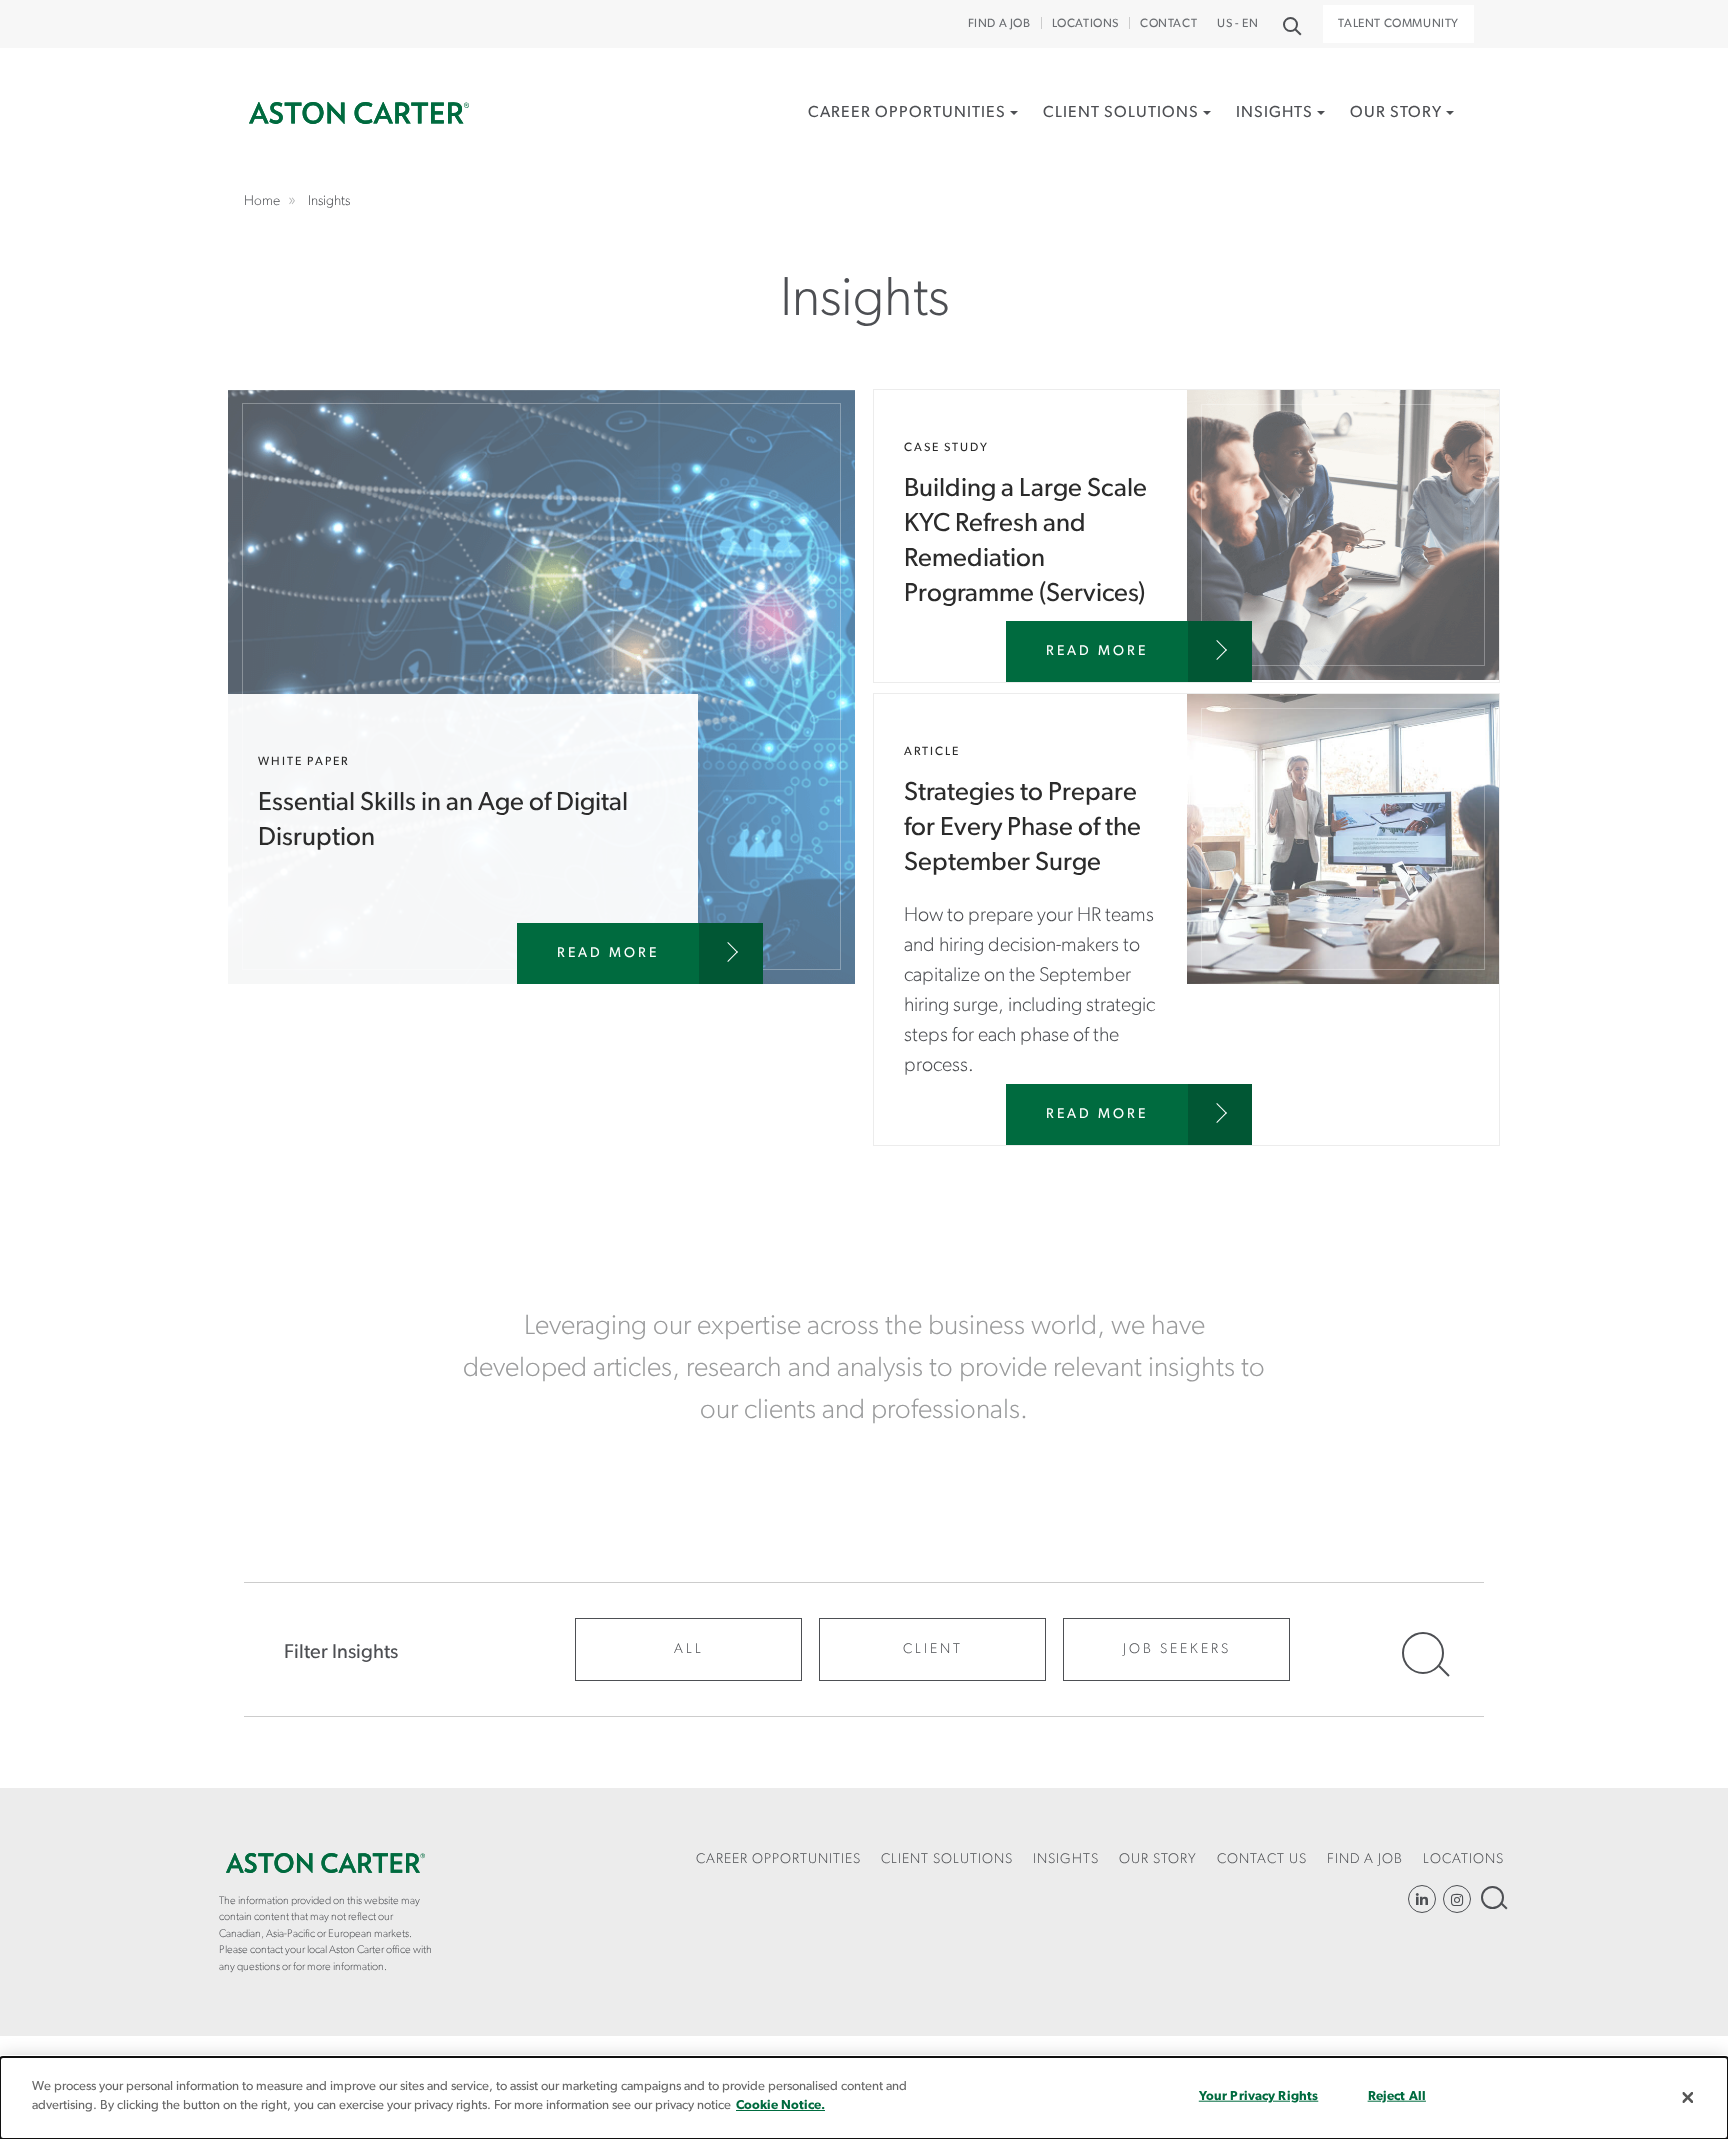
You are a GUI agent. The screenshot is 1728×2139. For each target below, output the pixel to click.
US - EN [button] (1237, 24)
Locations (1085, 24)
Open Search (1423, 1653)
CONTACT (1168, 24)
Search (1492, 1897)
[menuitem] (913, 134)
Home (359, 113)
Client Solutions (1121, 113)
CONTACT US (1262, 1859)
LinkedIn (1422, 1899)
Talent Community (1398, 24)
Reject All (1397, 2096)
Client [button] (933, 1649)
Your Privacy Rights (1258, 2096)
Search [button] (1290, 24)
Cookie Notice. (780, 2105)
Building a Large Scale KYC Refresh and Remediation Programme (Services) (1186, 536)
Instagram (1457, 1899)
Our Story (1396, 113)
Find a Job (999, 24)
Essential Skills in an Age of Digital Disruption (541, 686)
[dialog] (864, 2098)
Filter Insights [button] (341, 1653)
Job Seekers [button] (1177, 1649)
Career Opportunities (907, 113)
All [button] (689, 1649)
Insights (1274, 113)
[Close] (1688, 2098)
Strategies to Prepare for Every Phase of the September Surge (1186, 919)
